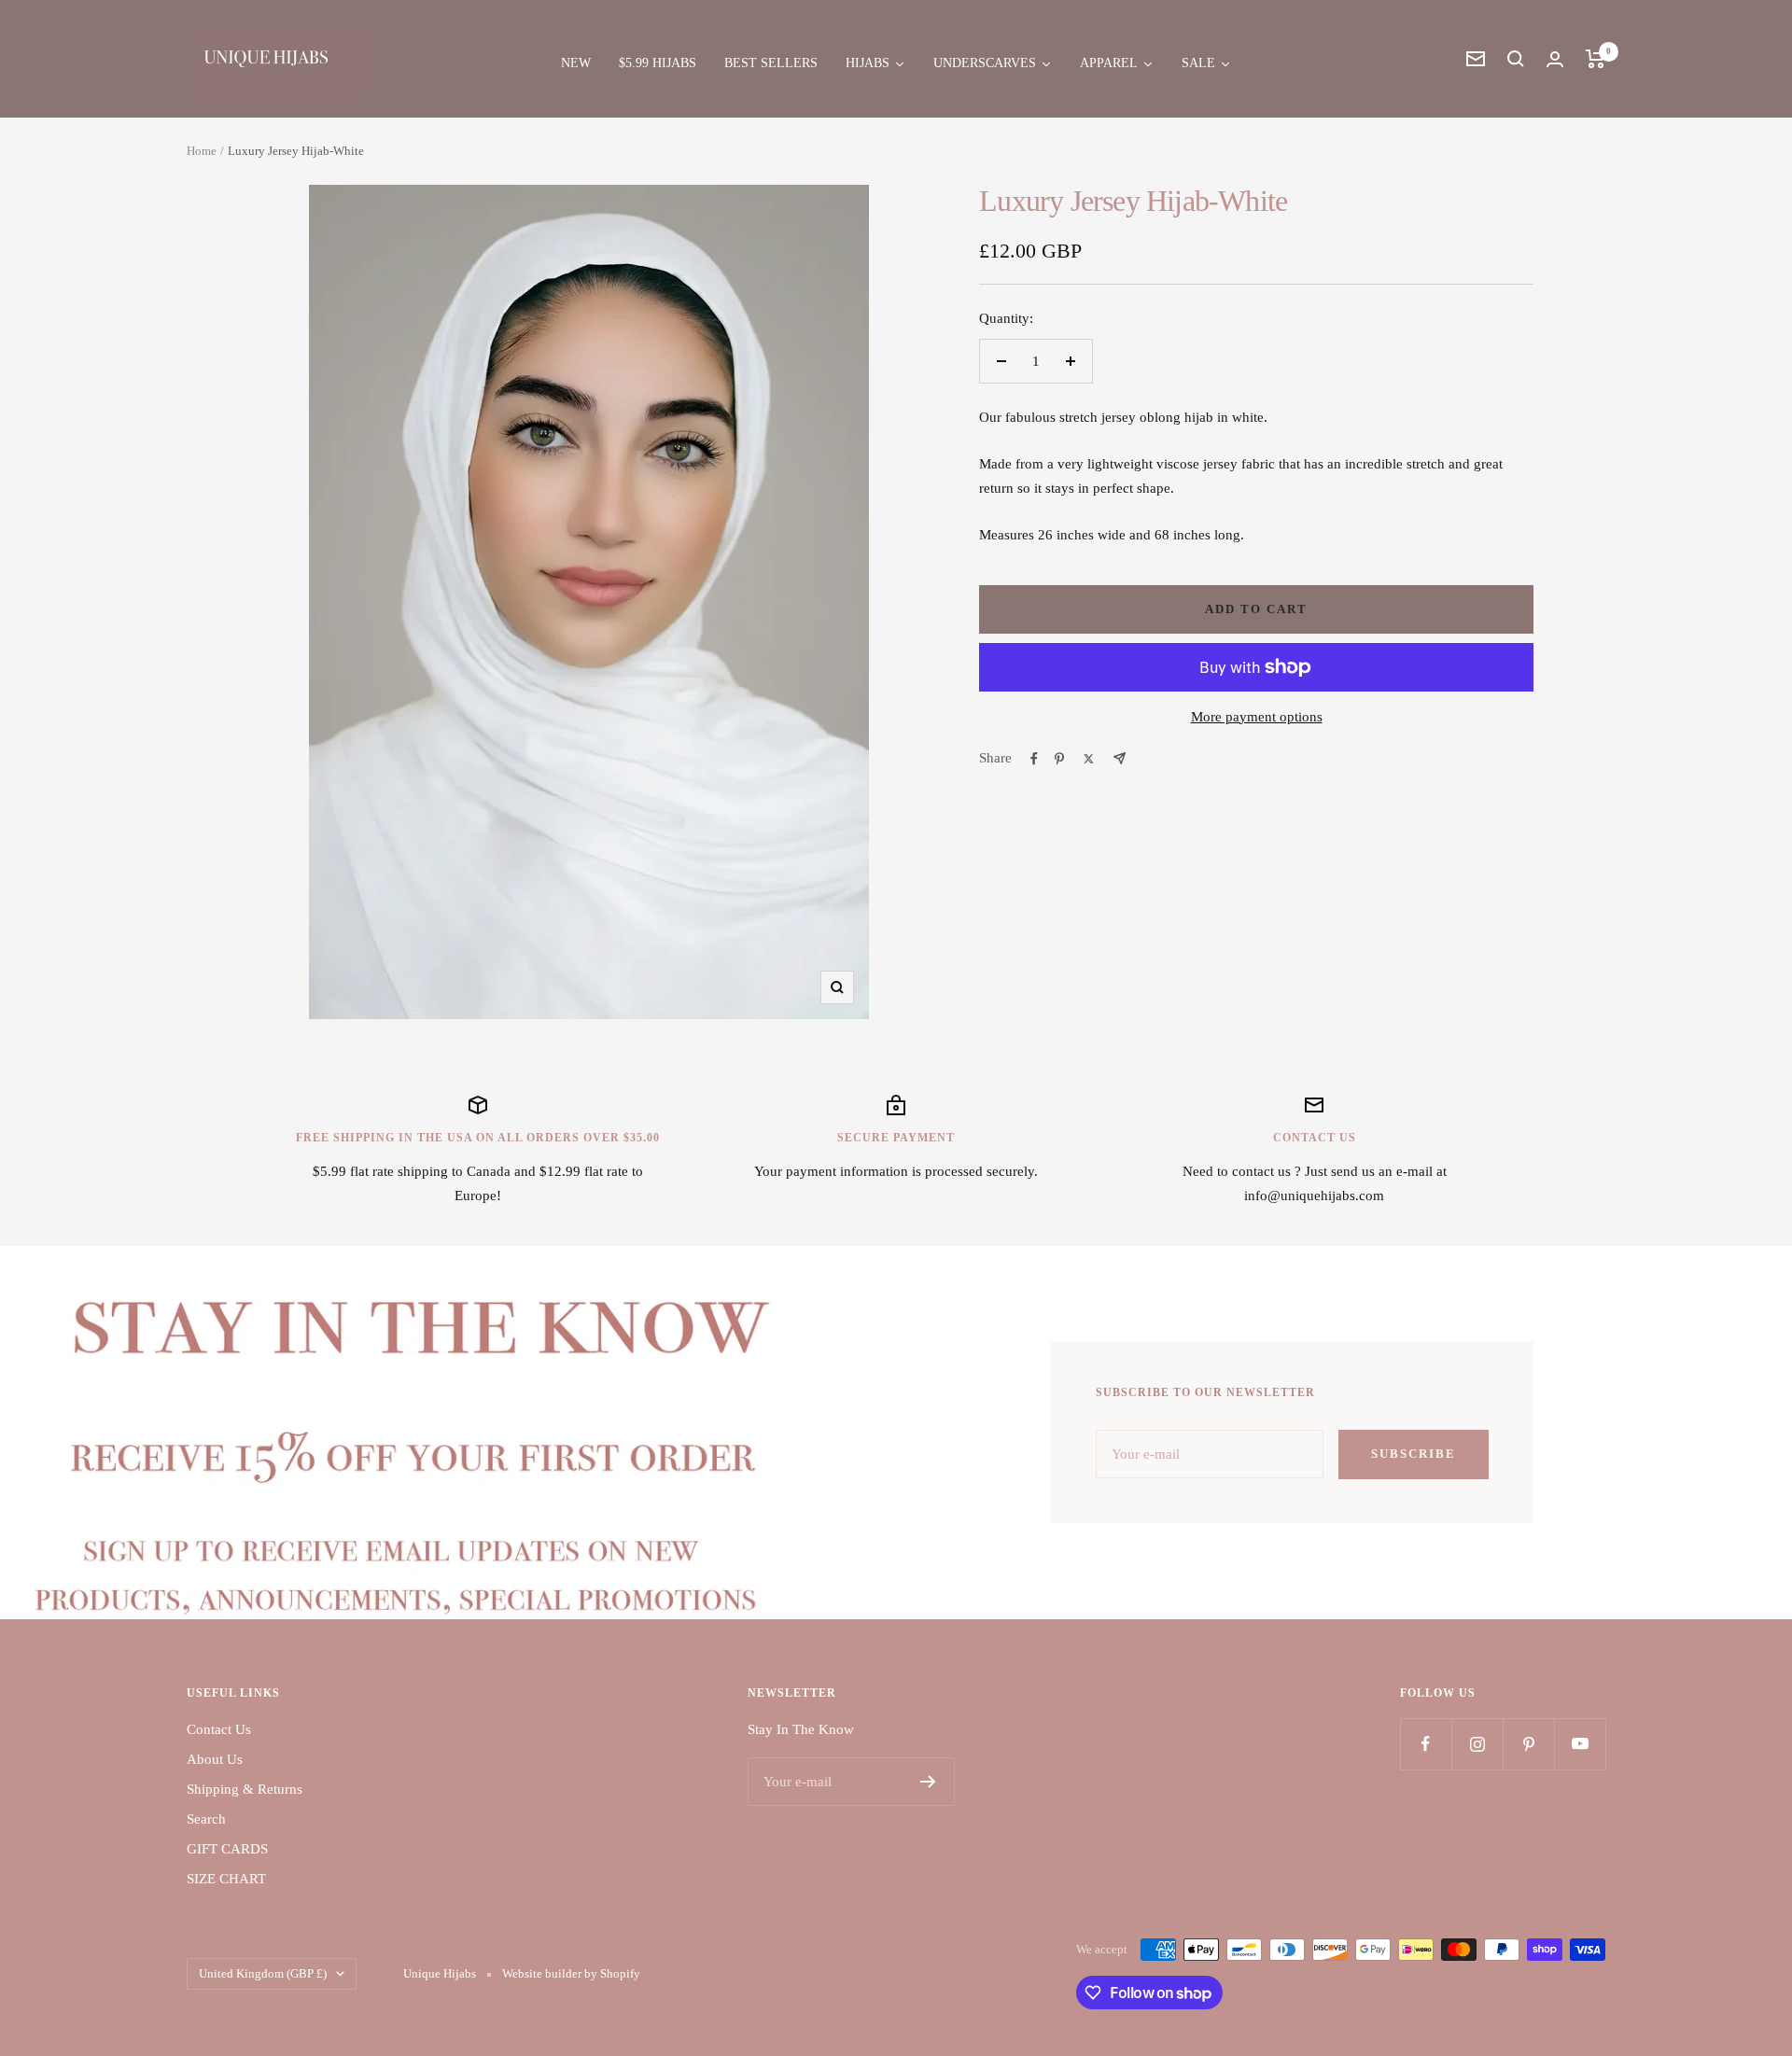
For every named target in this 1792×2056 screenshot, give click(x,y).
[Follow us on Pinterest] (1528, 1744)
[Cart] (1596, 59)
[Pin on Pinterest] (1059, 759)
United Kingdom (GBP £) (263, 1973)
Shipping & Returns (245, 1789)
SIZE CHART (226, 1879)
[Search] (1516, 59)
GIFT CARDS (227, 1849)
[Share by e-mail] (1120, 758)
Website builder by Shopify (571, 1973)
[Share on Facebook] (1034, 759)
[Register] (928, 1782)
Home (202, 151)
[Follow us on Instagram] (1477, 1744)
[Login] (1555, 59)
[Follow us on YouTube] (1580, 1744)
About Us (215, 1759)
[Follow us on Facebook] (1426, 1744)
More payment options (1257, 717)
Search (206, 1819)
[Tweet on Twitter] (1089, 759)
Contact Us (219, 1729)
